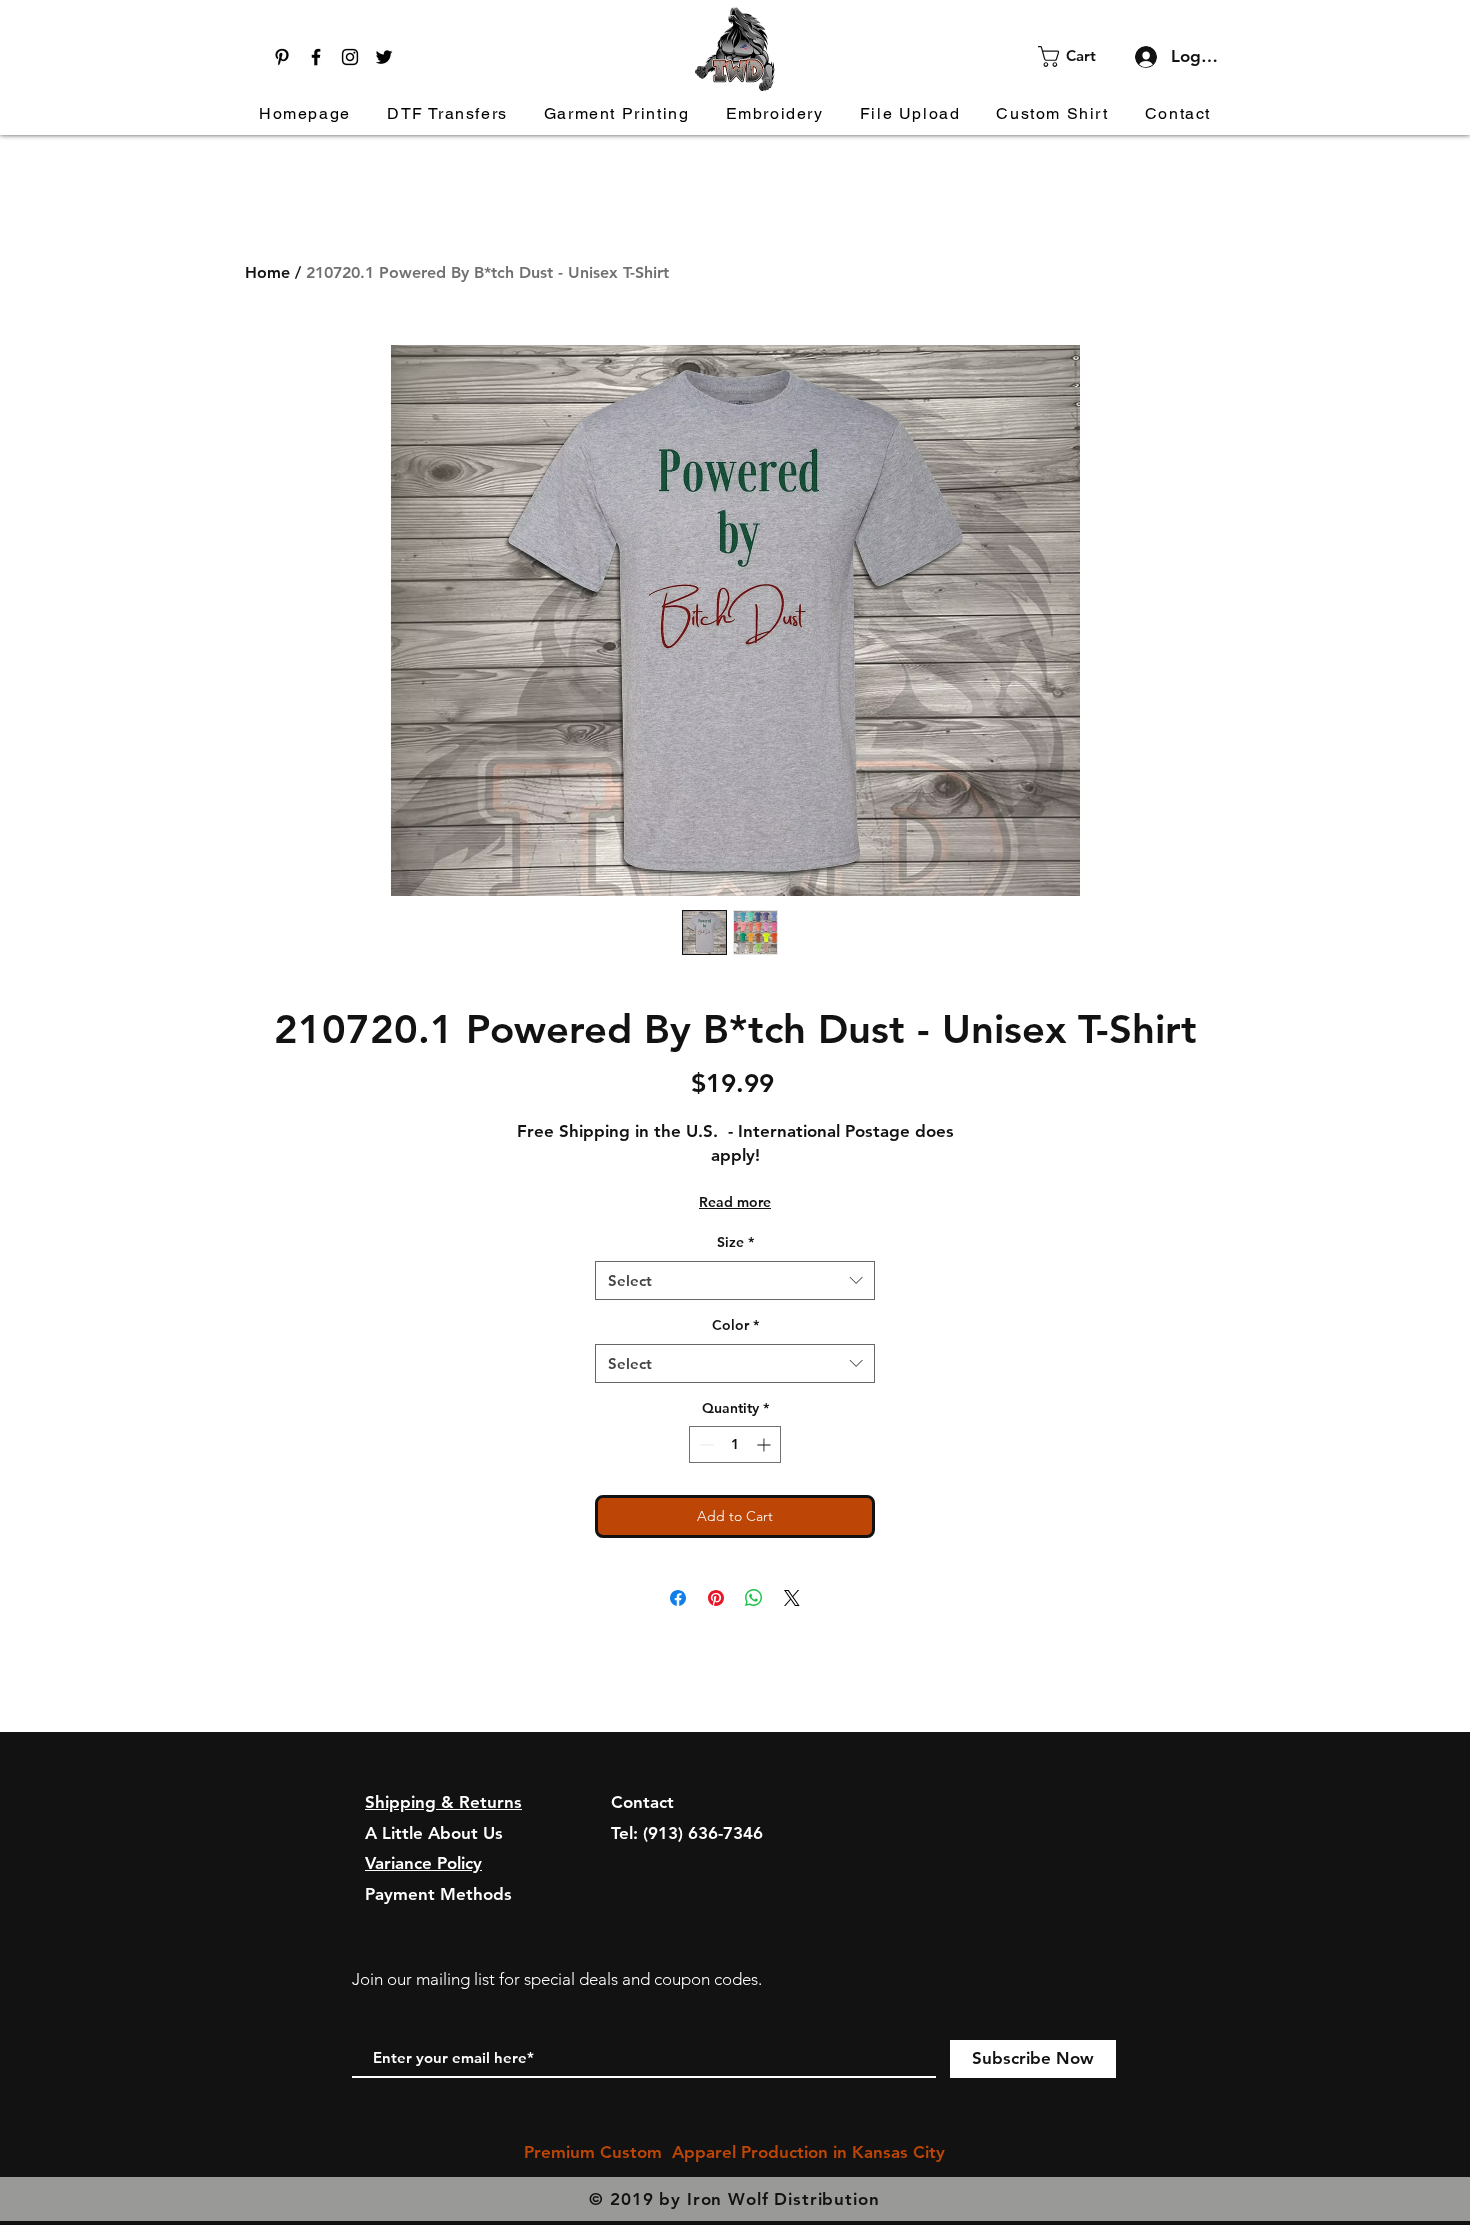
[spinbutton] (735, 1444)
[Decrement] (704, 1444)
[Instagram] (350, 57)
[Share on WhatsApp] (754, 1598)
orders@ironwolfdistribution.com (742, 1863)
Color (735, 1325)
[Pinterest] (282, 57)
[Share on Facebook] (678, 1598)
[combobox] (735, 1280)
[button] (1079, 56)
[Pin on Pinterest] (716, 1598)
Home (267, 272)
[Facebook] (316, 57)
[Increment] (765, 1444)
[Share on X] (792, 1598)
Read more (735, 1202)
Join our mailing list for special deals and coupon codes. (557, 1979)
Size (735, 1242)
